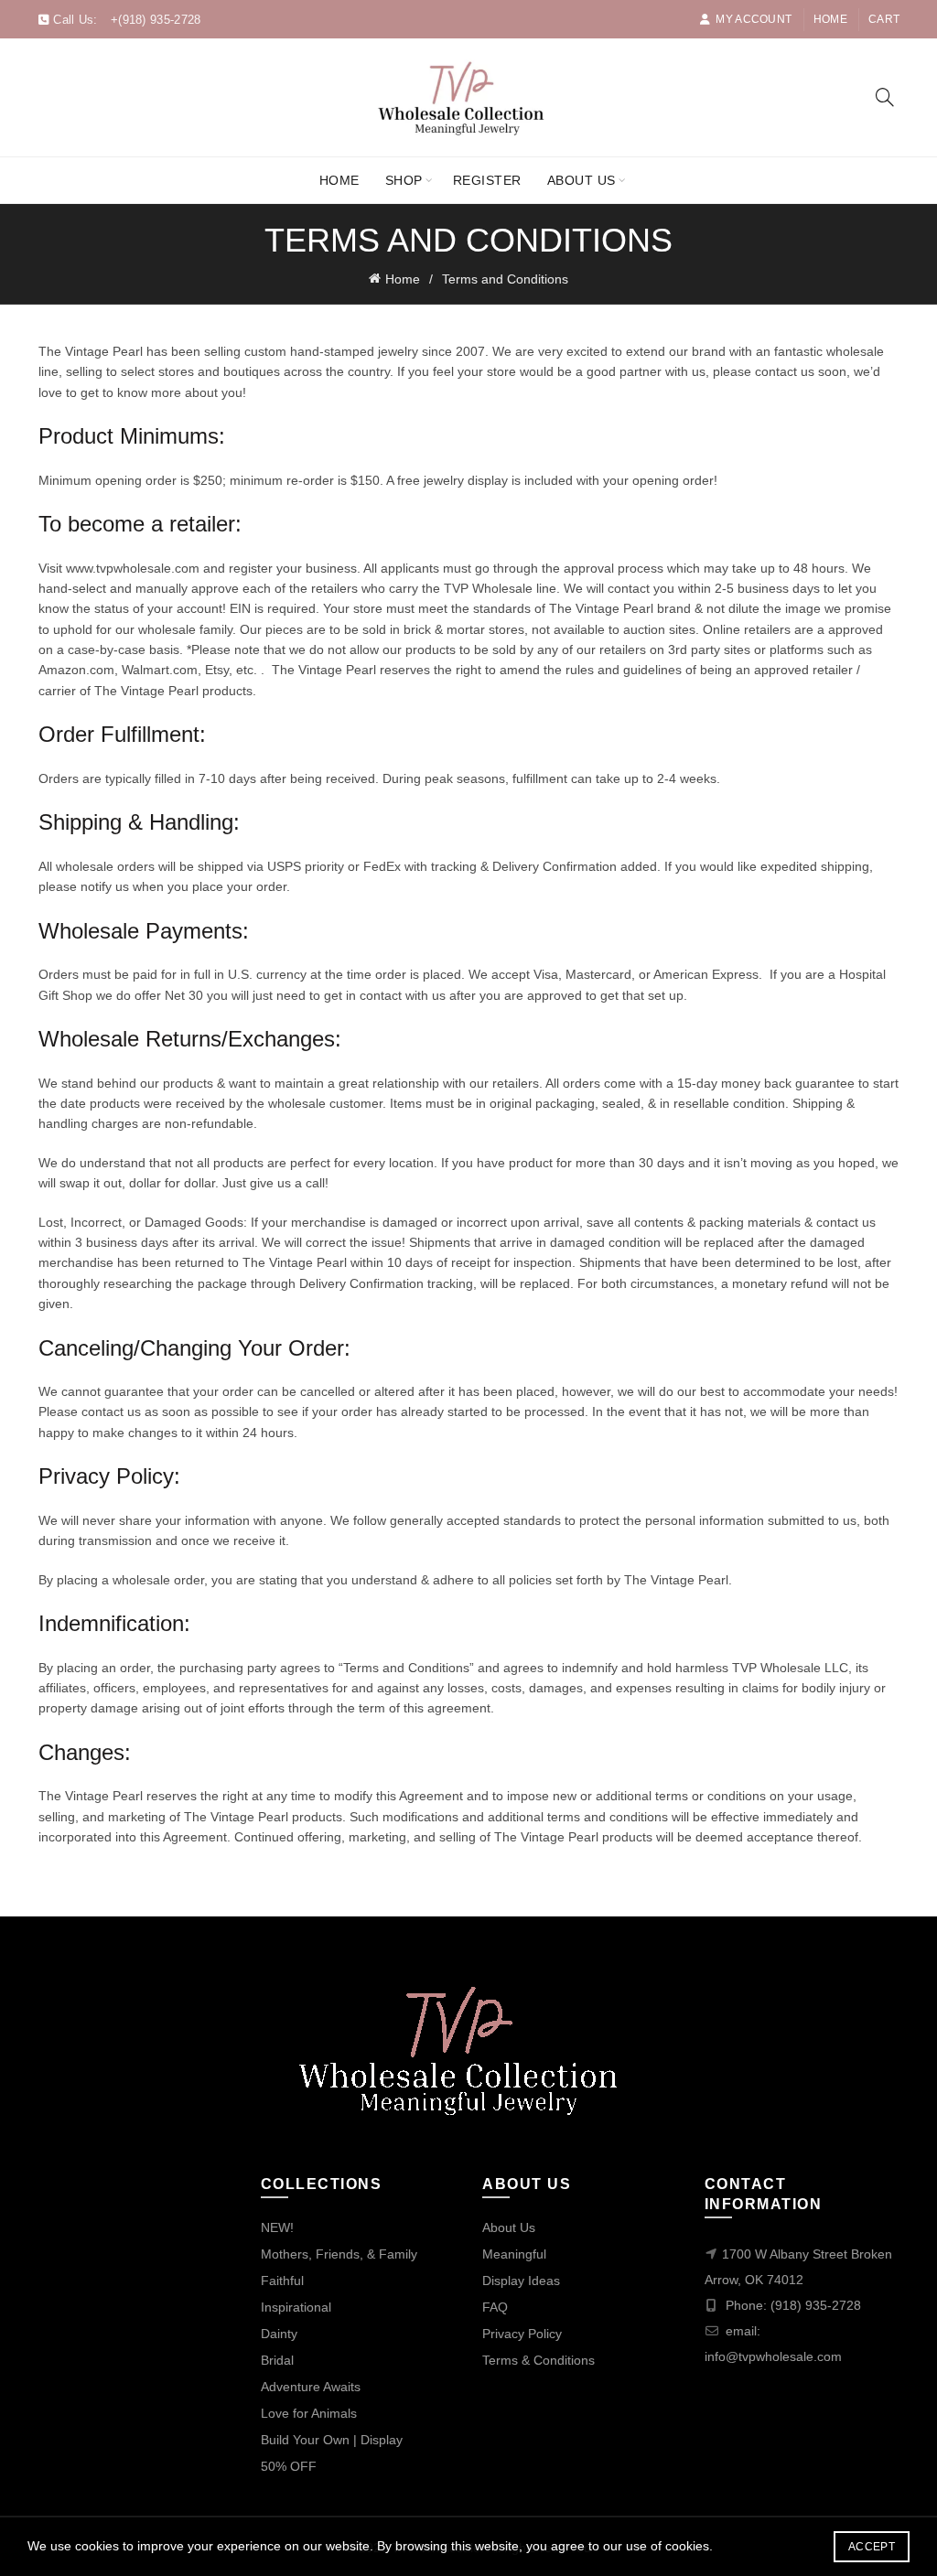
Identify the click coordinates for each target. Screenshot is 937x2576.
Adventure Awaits (311, 2387)
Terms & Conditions (539, 2360)
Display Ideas (521, 2281)
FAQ (495, 2307)
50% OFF (289, 2466)
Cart (884, 19)
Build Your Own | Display (332, 2440)
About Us (582, 180)
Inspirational (296, 2307)
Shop (404, 180)
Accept (872, 2547)
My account (754, 19)
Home (830, 19)
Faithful (282, 2281)
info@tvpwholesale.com (773, 2356)
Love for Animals (309, 2413)
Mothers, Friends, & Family (339, 2254)
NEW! (277, 2227)
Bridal (277, 2360)
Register (487, 180)
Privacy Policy (522, 2334)
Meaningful (514, 2254)
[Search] (885, 97)
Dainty (279, 2334)
